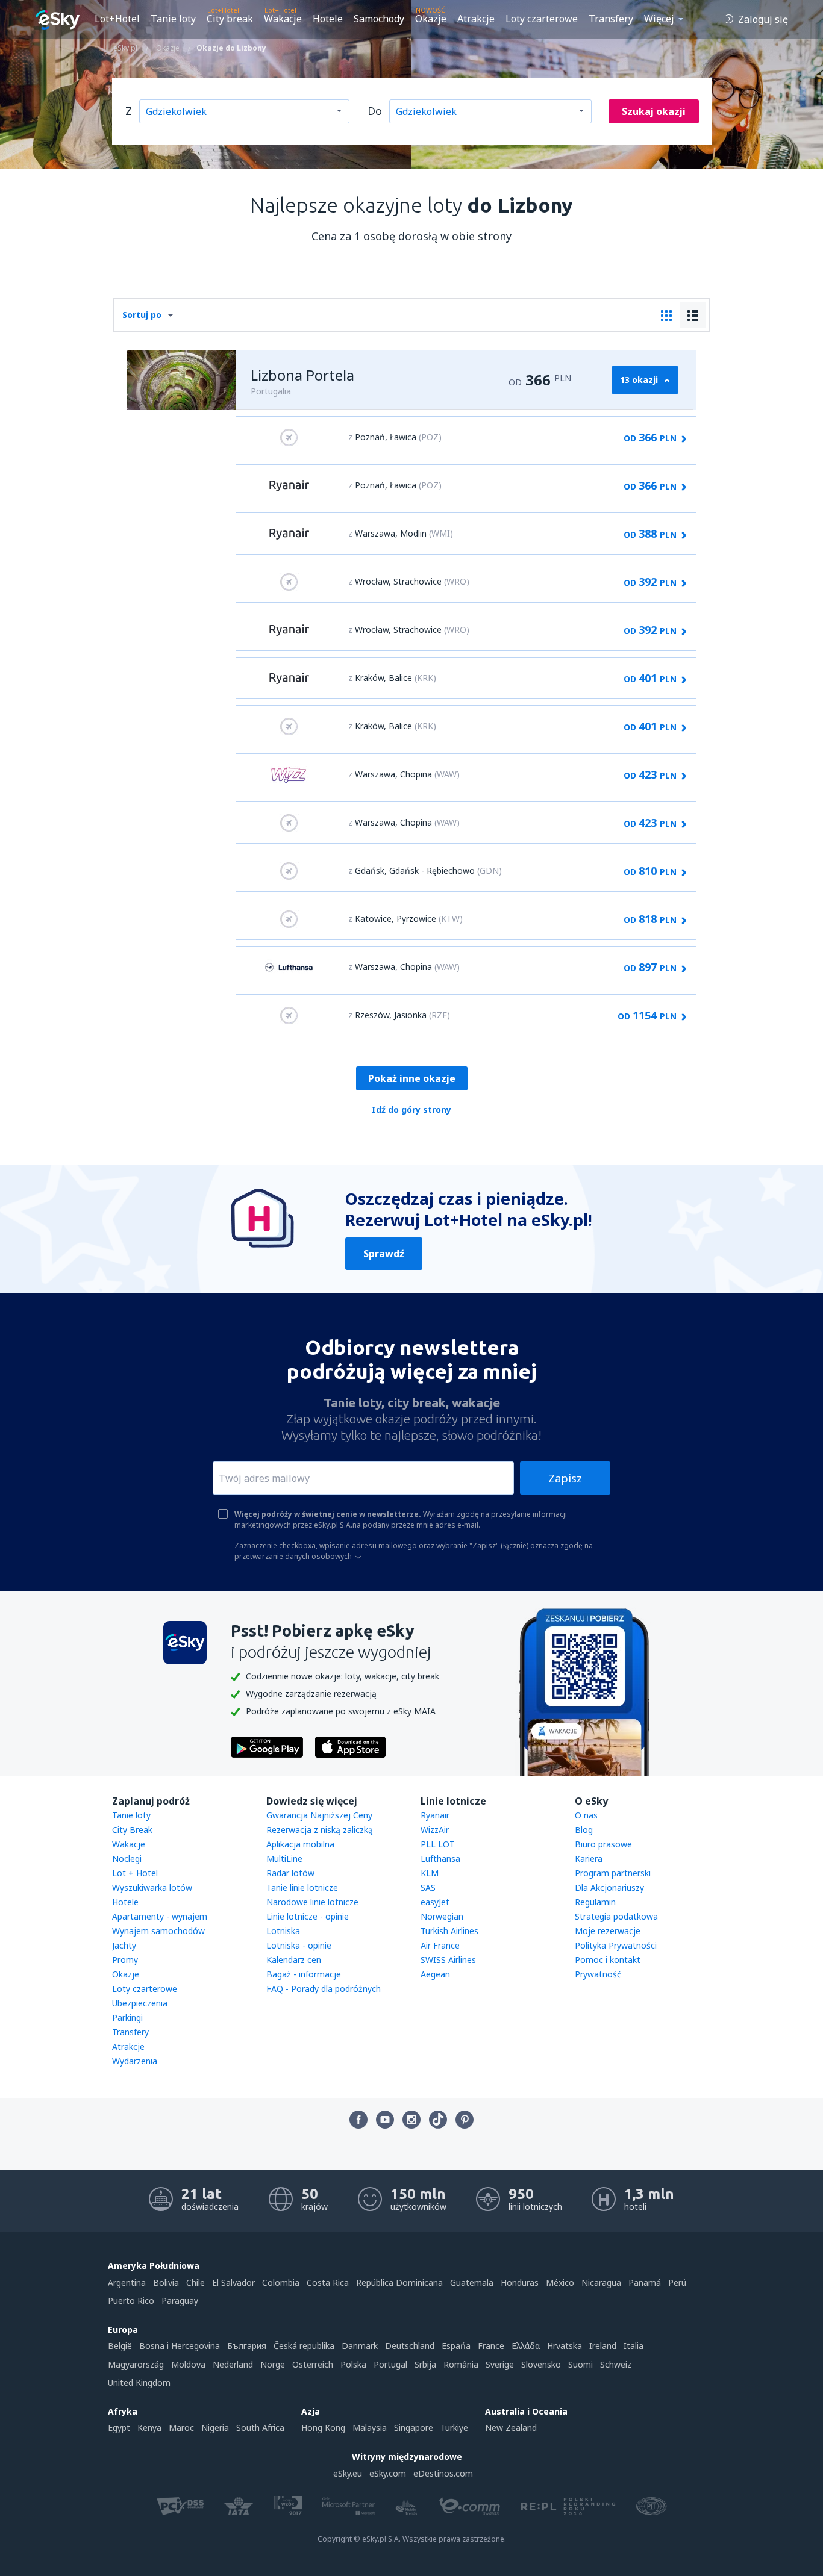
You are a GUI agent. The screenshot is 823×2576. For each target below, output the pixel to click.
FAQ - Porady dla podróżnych (324, 1989)
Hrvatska (565, 2346)
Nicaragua (601, 2282)
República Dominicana (399, 2282)
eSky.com (388, 2473)
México (560, 2282)
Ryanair (435, 1815)
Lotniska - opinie (299, 1945)
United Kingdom (139, 2382)
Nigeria (215, 2428)
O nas (586, 1815)
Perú (677, 2282)
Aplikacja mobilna (300, 1844)
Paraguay (180, 2301)
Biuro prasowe (603, 1844)
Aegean (435, 1974)
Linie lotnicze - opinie (308, 1916)
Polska (353, 2364)
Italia (634, 2346)
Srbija (425, 2364)
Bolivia (166, 2282)
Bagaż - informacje (304, 1974)
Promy (125, 1960)
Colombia (281, 2282)
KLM (430, 1873)
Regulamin (595, 1902)
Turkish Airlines (449, 1931)
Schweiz (616, 2364)
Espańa (456, 2346)
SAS (428, 1887)
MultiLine (284, 1859)
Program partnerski (613, 1873)
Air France (440, 1945)
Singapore (414, 2428)
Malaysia (370, 2428)
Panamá (645, 2282)
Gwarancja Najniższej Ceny (319, 1815)
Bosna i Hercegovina (180, 2346)
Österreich (313, 2364)
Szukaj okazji (654, 111)
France (491, 2346)
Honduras (520, 2282)
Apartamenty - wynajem (160, 1916)
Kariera (589, 1859)
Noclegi (127, 1859)
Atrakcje (476, 19)
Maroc (181, 2428)
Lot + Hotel (135, 1873)
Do (375, 111)
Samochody (379, 19)
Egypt (119, 2428)
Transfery (611, 19)
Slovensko (541, 2364)
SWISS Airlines (448, 1960)
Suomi (580, 2364)
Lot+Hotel (117, 19)
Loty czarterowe (542, 19)
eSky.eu (348, 2473)
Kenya (149, 2428)
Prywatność (598, 1974)
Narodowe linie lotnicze (312, 1902)
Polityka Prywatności (616, 1945)
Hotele (328, 19)
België (120, 2346)
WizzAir (435, 1830)
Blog (584, 1830)
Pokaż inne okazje (412, 1078)
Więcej (659, 19)
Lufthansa (440, 1859)
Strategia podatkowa (616, 1916)
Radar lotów (290, 1873)
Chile (196, 2282)
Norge (273, 2364)
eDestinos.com (443, 2473)
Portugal (390, 2364)
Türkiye (454, 2428)
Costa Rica (328, 2282)
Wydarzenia (135, 2061)
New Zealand (511, 2428)
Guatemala (472, 2282)
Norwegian (442, 1916)
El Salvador (233, 2282)
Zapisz (565, 1478)
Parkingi (127, 2018)
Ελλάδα (526, 2346)
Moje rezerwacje (608, 1931)
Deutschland (410, 2346)
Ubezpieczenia (140, 2003)
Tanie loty (173, 19)
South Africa (260, 2428)
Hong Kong (323, 2428)
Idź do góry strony (411, 1109)
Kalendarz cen (294, 1960)
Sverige (500, 2364)
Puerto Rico (131, 2301)
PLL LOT (438, 1844)
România (461, 2364)
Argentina (127, 2282)
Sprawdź (384, 1254)
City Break (132, 1830)
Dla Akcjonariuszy (609, 1887)
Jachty (124, 1945)
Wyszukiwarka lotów (152, 1887)
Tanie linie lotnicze (302, 1887)
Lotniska (283, 1931)
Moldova (188, 2364)
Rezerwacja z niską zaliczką (320, 1830)
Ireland (603, 2346)
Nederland (233, 2364)
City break (230, 19)
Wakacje (283, 19)
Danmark (360, 2346)
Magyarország (136, 2364)
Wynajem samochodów (158, 1931)
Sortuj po (142, 315)
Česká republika (304, 2346)
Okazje (431, 19)
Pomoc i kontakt (608, 1960)
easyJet (435, 1902)
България (247, 2346)
